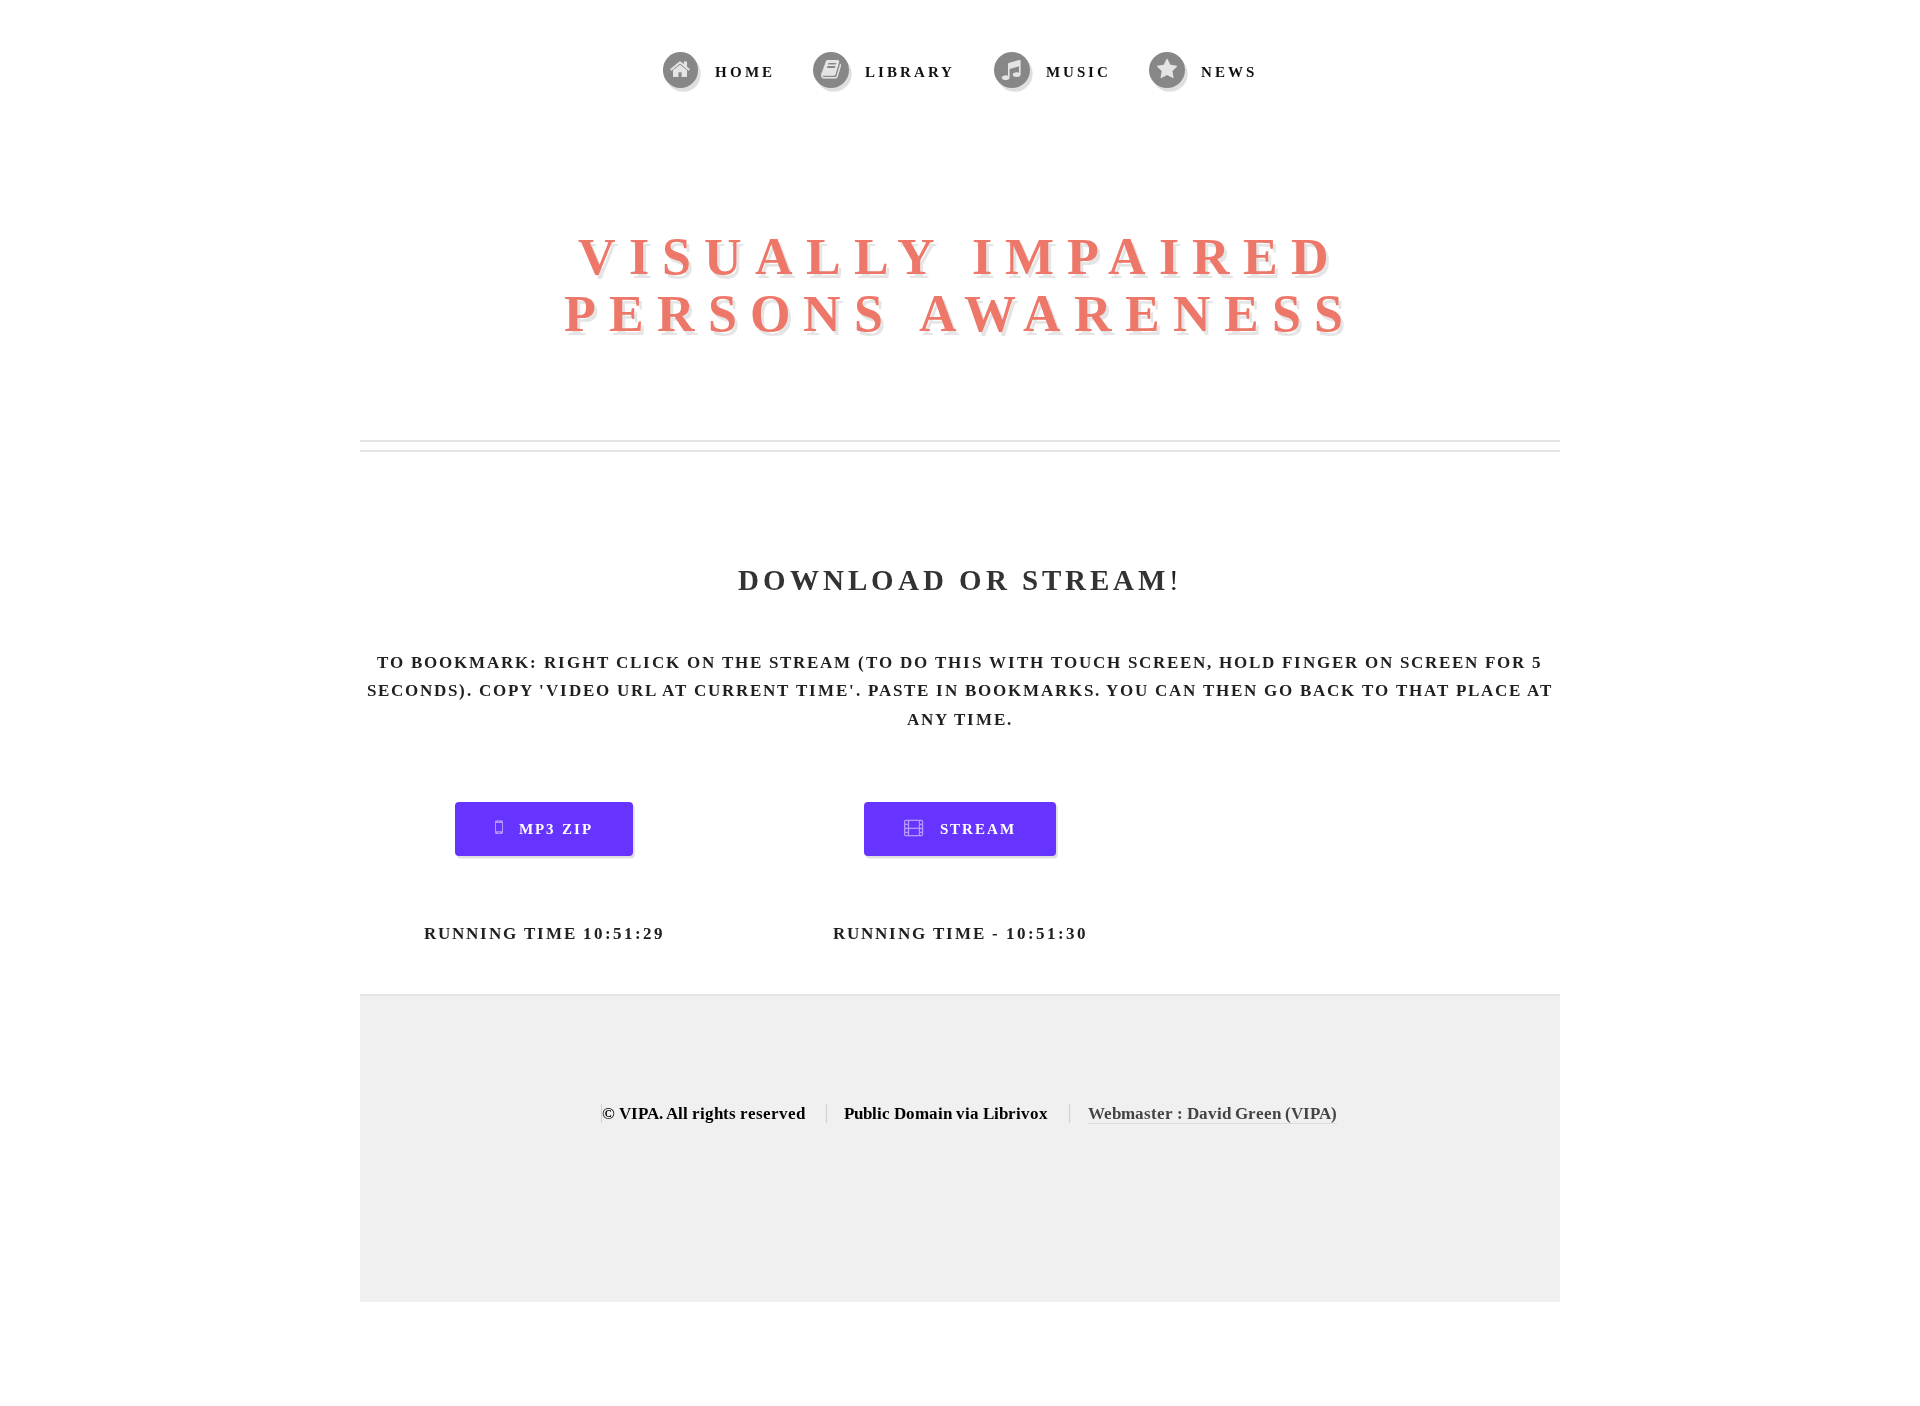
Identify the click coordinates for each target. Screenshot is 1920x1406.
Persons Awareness (960, 313)
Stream (978, 829)
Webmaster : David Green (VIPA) (1212, 1113)
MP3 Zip (556, 829)
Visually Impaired (960, 256)
